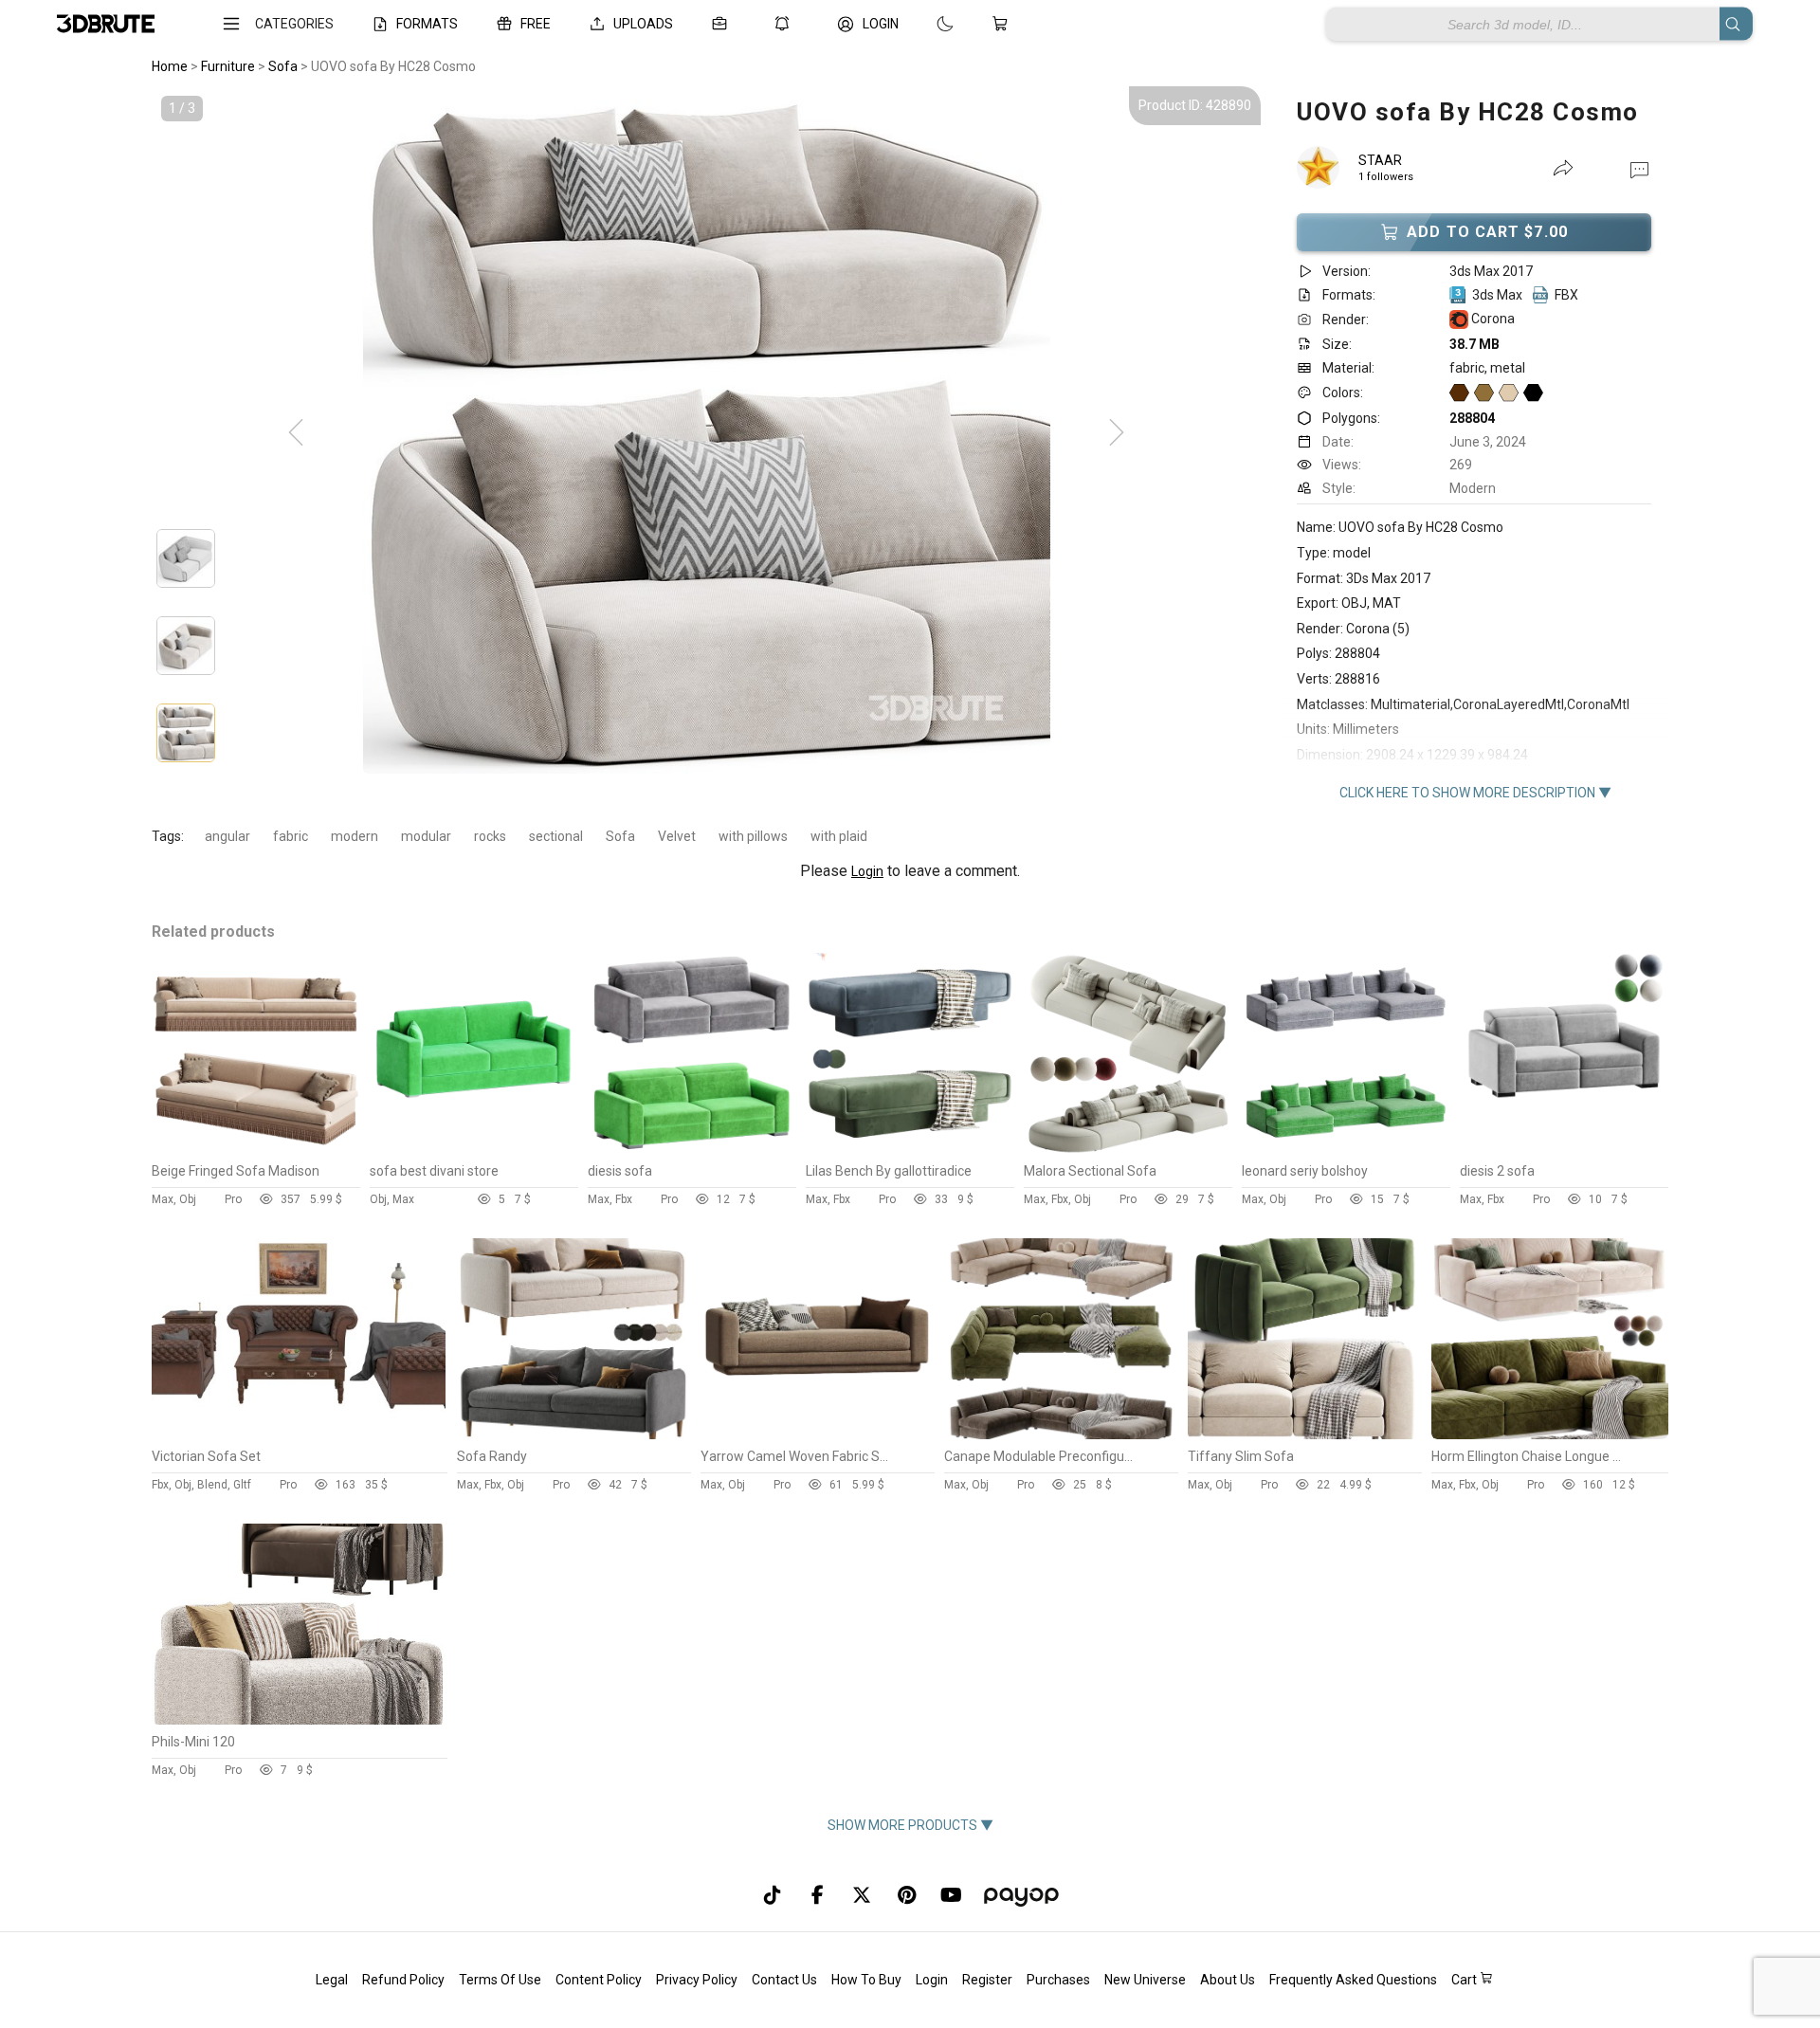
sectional (556, 836)
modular (426, 836)
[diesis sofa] (692, 1149)
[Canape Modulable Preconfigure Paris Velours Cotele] (1061, 1434)
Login (867, 871)
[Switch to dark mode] (926, 24)
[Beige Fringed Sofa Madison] (256, 1149)
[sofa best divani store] (474, 1149)
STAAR (1380, 160)
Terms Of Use (500, 1980)
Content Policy (599, 1980)
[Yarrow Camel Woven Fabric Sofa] (818, 1434)
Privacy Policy (697, 1980)
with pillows (753, 836)
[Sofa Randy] (574, 1434)
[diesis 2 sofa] (1564, 1149)
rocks (490, 836)
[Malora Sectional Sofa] (1128, 1149)
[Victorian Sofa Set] (299, 1434)
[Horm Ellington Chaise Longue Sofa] (1550, 1434)
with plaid (839, 836)
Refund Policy (403, 1980)
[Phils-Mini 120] (299, 1720)
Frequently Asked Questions (1353, 1980)
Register (987, 1980)
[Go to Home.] (106, 24)
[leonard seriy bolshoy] (1346, 1149)
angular (227, 836)
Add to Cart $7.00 (1487, 232)
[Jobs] (723, 24)
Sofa (620, 836)
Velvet (677, 836)
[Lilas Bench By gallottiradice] (910, 1149)
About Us (1228, 1980)
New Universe (1145, 1980)
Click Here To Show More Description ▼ (1475, 793)
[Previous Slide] (296, 433)
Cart (1465, 1980)
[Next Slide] (1117, 433)
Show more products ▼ (910, 1825)
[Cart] (1004, 24)
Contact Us (784, 1980)
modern (355, 836)
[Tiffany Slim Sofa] (1305, 1434)
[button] (1639, 169)
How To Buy (866, 1980)
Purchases (1058, 1980)
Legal (332, 1980)
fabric (291, 836)
